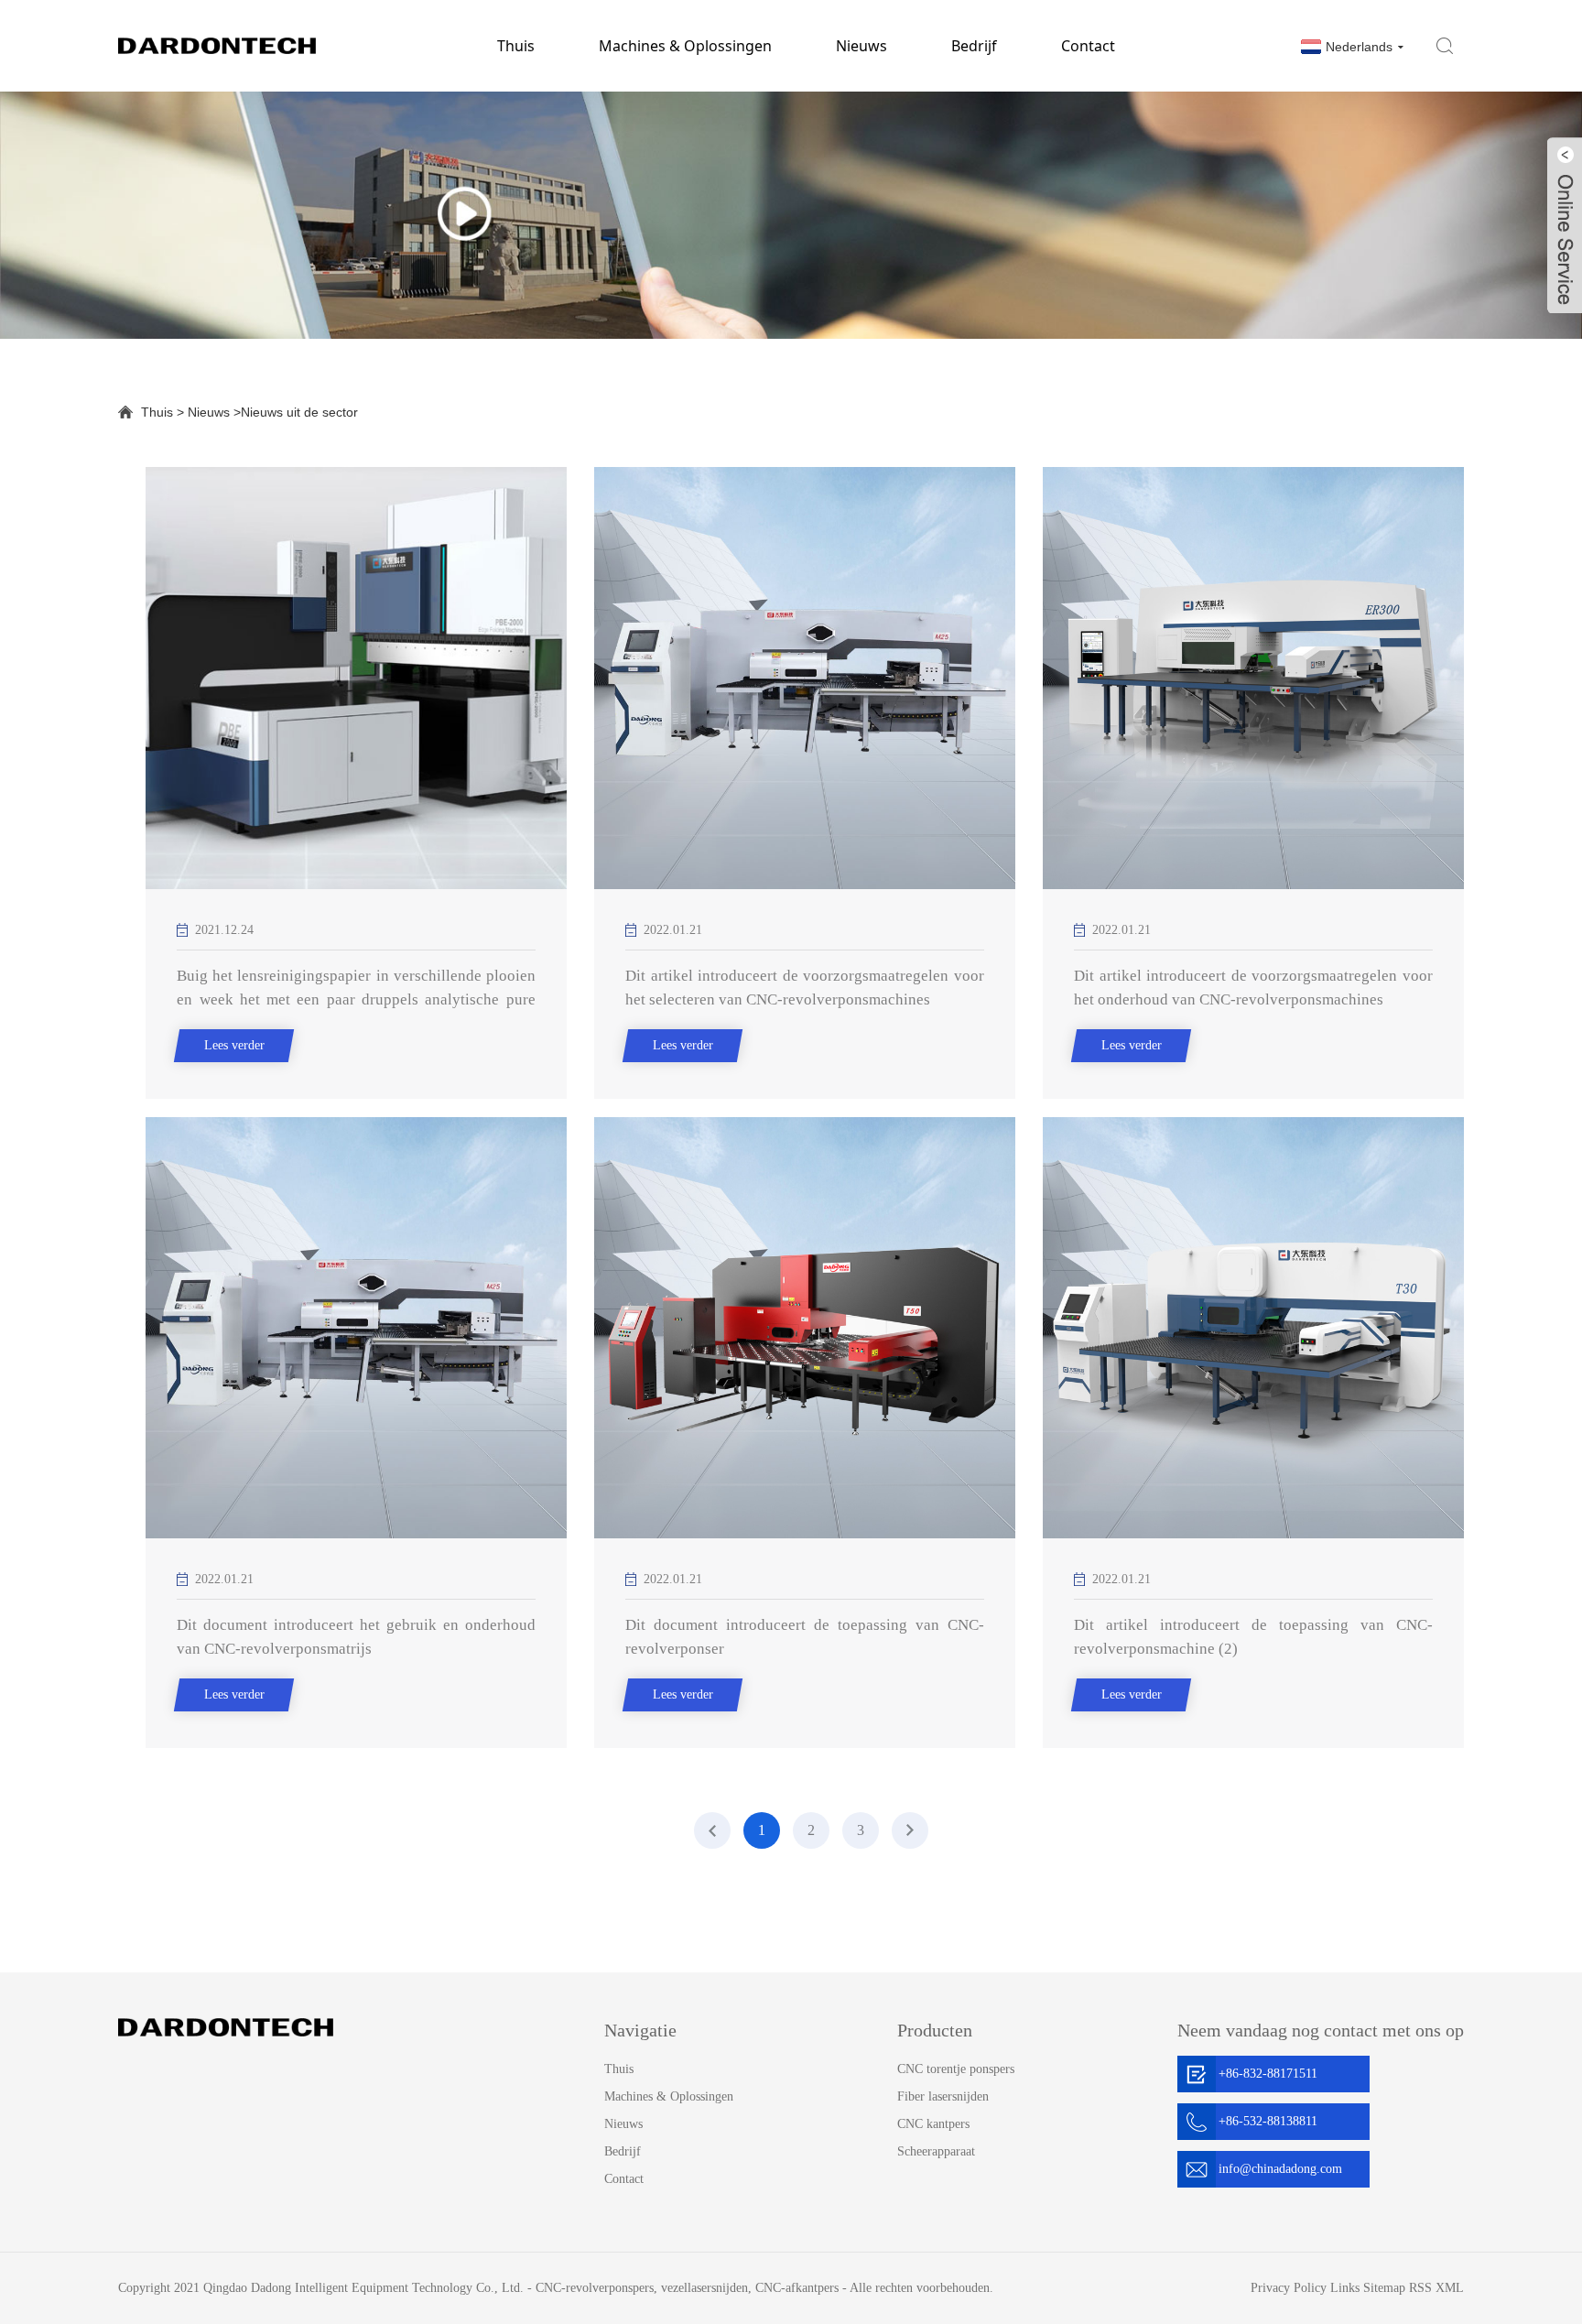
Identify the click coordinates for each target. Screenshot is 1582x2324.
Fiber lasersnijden (943, 2096)
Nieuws (861, 46)
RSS (1420, 2288)
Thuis (516, 46)
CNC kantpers (933, 2124)
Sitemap (1384, 2288)
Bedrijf (974, 46)
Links (1345, 2288)
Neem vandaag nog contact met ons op (1321, 2030)
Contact (1088, 46)
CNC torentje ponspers (956, 2069)
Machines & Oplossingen (685, 46)
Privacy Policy (1289, 2288)
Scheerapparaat (936, 2151)
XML (1450, 2288)
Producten (935, 2030)
